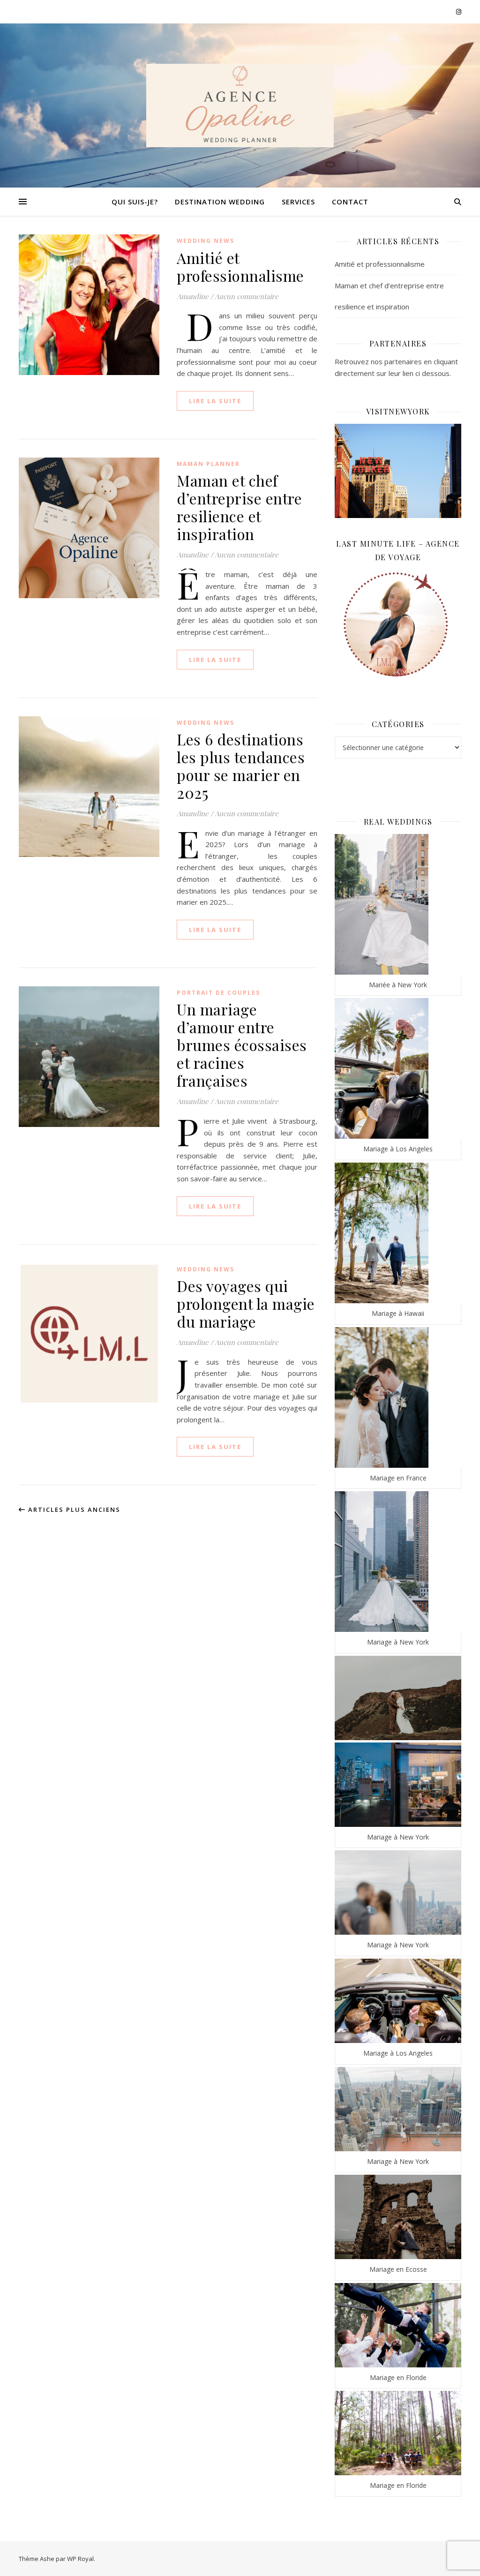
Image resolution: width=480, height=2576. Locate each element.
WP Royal (80, 2559)
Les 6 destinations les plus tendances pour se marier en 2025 (241, 766)
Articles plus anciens (73, 1510)
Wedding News (206, 241)
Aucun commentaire (247, 296)
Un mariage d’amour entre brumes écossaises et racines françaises (242, 1045)
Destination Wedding (220, 202)
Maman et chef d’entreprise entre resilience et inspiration (239, 507)
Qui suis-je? (135, 202)
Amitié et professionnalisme (240, 267)
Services (298, 202)
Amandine (193, 296)
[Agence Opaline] (240, 105)
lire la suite (215, 401)
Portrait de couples (218, 993)
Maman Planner (208, 464)
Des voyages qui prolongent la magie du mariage (246, 1303)
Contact (350, 202)
